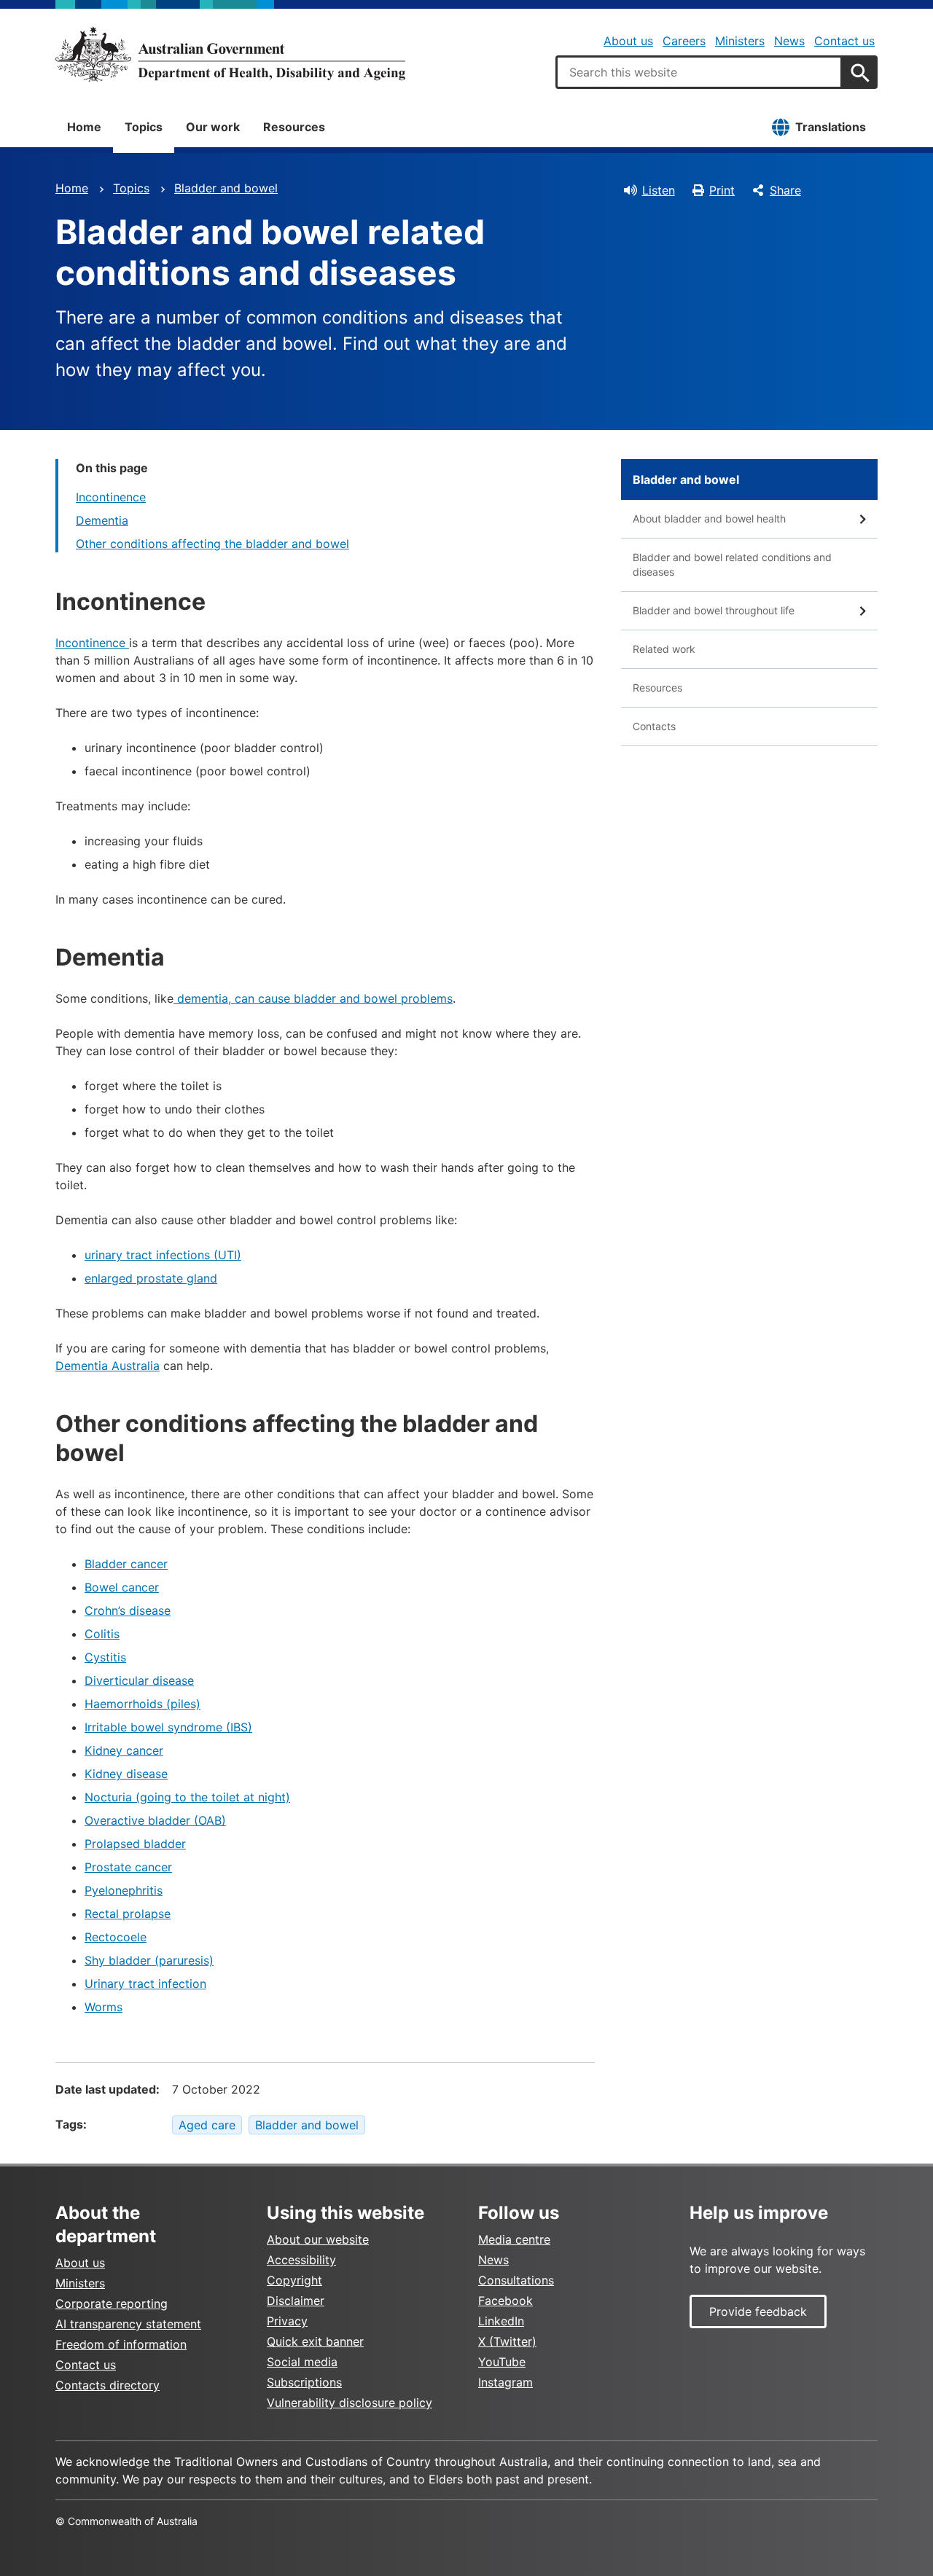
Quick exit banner (315, 2341)
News (789, 41)
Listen (659, 190)
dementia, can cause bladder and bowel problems (313, 998)
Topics (144, 127)
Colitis (102, 1634)
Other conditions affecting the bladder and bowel (212, 544)
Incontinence (111, 497)
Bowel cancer (122, 1587)
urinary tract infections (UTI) (163, 1255)
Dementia (102, 520)
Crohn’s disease (128, 1610)
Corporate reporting (112, 2303)
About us (628, 41)
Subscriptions (304, 2382)
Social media (302, 2362)
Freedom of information (121, 2344)
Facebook (505, 2301)
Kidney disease (126, 1774)
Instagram (505, 2382)
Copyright (294, 2280)
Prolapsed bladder (135, 1844)
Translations (831, 127)
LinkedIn (501, 2321)
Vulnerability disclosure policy (350, 2403)
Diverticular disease (139, 1680)
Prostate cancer (128, 1867)
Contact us (844, 41)
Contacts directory (108, 2385)
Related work (664, 649)
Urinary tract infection (145, 1984)
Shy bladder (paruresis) (149, 1960)
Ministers (740, 41)
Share (785, 190)
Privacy (287, 2321)
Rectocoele (116, 1937)
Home (84, 127)
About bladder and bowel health (709, 518)
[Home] (230, 54)
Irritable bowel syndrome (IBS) (168, 1727)
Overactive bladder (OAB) (155, 1820)
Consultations (516, 2280)
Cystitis (105, 1657)
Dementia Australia (108, 1366)
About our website (318, 2239)
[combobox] (699, 72)
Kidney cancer (124, 1750)
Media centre (514, 2239)
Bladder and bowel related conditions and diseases (732, 564)
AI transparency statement (128, 2324)
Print (722, 190)
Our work (213, 127)
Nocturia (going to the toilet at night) (187, 1797)
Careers (684, 41)
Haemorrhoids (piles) (143, 1704)
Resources (294, 127)
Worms (104, 2007)
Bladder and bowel (226, 188)
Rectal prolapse (128, 1914)
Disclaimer (296, 2301)
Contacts (654, 726)
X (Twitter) (507, 2341)
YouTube (502, 2362)
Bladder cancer (126, 1564)
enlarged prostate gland (151, 1278)
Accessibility (301, 2260)
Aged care (207, 2125)
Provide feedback (758, 2311)
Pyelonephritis (124, 1890)
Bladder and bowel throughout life (714, 610)
